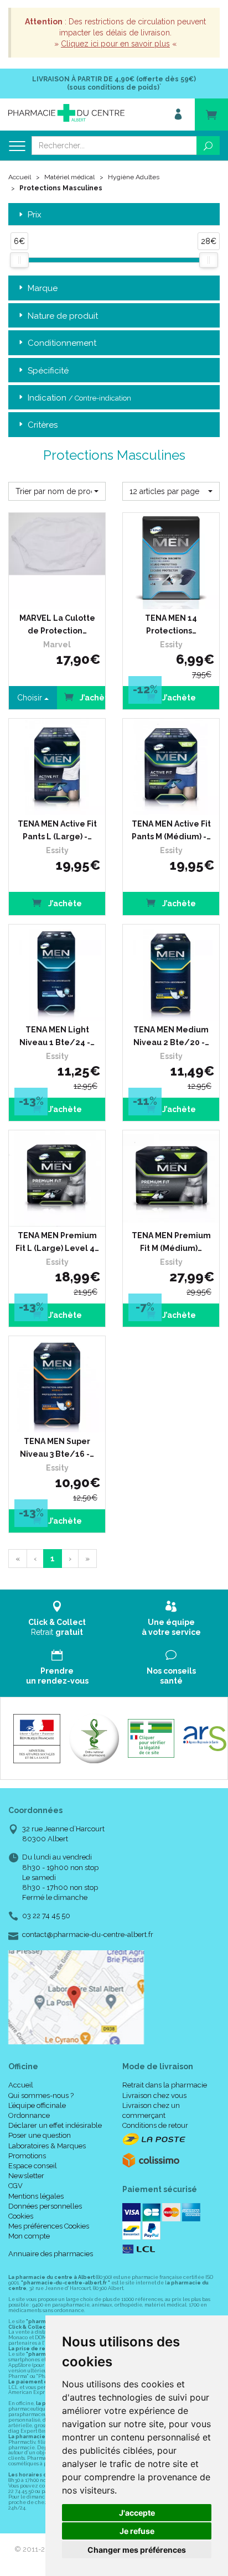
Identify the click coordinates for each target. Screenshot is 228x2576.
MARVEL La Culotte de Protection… (57, 624)
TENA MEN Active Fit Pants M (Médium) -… (171, 830)
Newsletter (26, 2176)
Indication (79, 398)
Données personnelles (45, 2206)
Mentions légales (36, 2196)
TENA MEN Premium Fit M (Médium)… (171, 1242)
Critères (43, 425)
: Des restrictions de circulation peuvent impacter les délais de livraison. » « (115, 33)
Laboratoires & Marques (47, 2146)
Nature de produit (63, 316)
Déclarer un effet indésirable (55, 2125)
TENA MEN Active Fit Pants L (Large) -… (57, 830)
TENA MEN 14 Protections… (171, 624)
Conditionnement (62, 343)
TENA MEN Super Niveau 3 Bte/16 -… (57, 1447)
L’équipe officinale (37, 2105)
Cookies (21, 2216)
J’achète (178, 698)
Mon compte (29, 2236)
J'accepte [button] (137, 2513)
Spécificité (48, 371)
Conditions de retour (155, 2125)
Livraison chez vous (154, 2095)
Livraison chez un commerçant (151, 2110)
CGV (15, 2186)
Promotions (27, 2156)
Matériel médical (69, 177)
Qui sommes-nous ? (41, 2095)
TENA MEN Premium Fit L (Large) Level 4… (57, 1242)
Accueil (20, 177)
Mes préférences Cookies (49, 2226)
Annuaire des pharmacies (51, 2254)
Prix (35, 215)
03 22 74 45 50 (46, 1916)
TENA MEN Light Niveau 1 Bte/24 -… (57, 1036)
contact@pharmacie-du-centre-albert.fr (88, 1935)
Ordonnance (29, 2115)
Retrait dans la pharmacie (165, 2085)
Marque (43, 288)
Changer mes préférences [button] (137, 2550)
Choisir (31, 698)
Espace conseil (33, 2166)
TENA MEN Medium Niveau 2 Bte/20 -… (171, 1036)
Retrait (57, 1627)
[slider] (19, 260)
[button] (57, 491)
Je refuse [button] (137, 2531)
